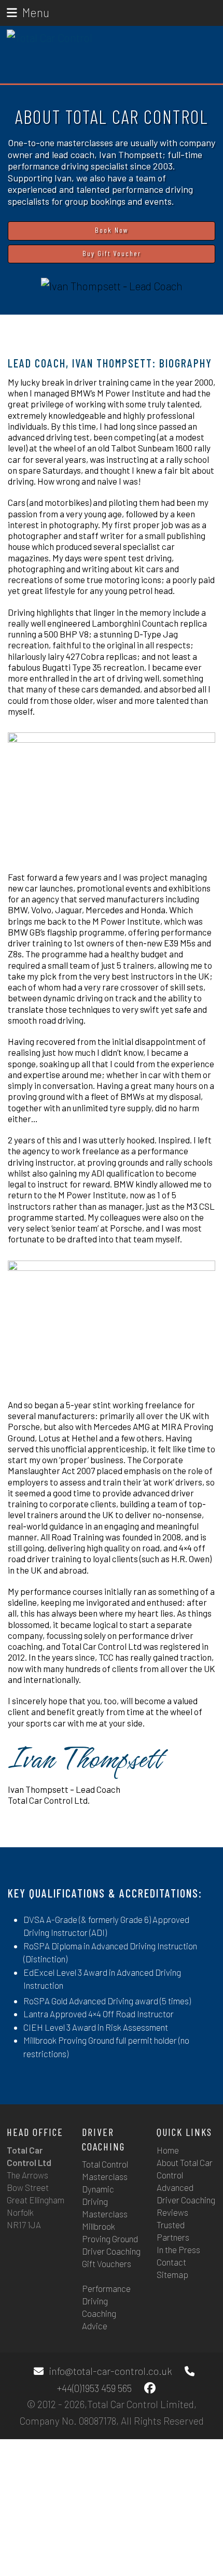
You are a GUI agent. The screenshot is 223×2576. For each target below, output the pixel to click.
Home (168, 2150)
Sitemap (172, 2274)
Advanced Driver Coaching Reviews (186, 2200)
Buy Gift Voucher (112, 253)
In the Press (178, 2249)
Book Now (112, 230)
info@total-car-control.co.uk (110, 2371)
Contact (171, 2262)
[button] (28, 12)
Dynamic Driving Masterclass (105, 2201)
